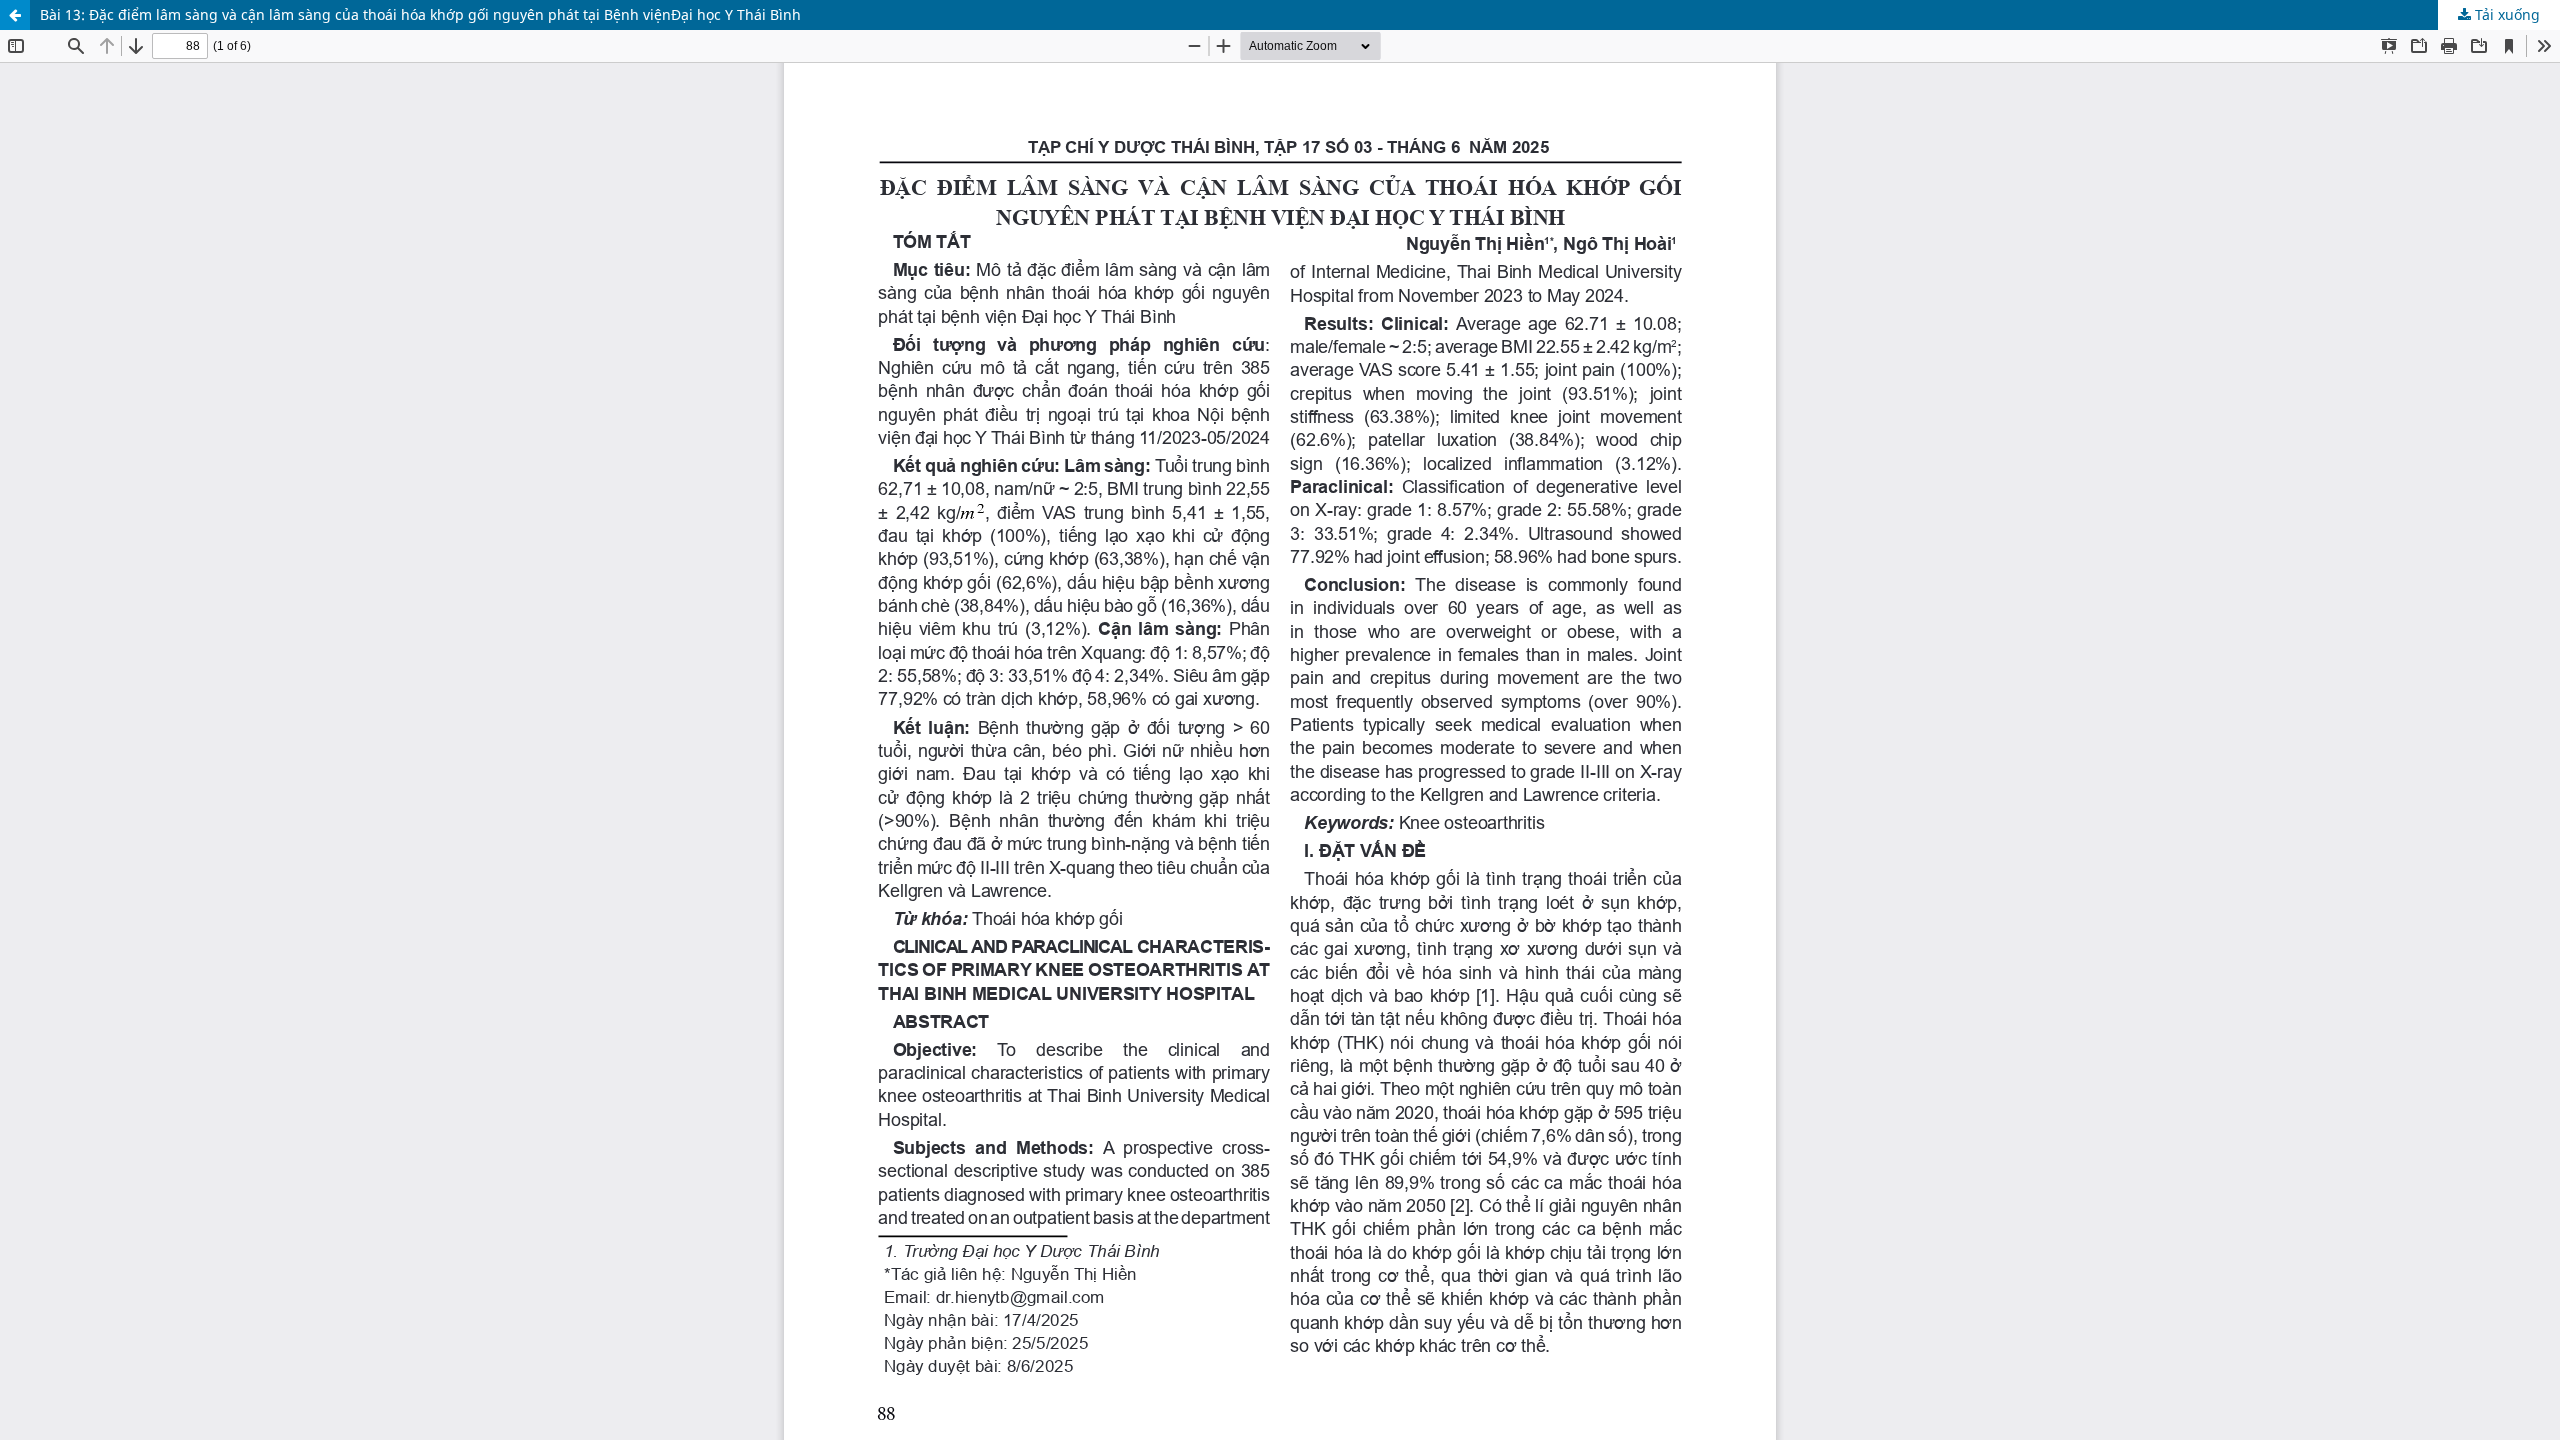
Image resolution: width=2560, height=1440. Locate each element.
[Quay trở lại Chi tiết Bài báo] (15, 15)
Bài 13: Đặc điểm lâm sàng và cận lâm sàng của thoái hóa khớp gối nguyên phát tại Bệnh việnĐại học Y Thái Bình (420, 14)
